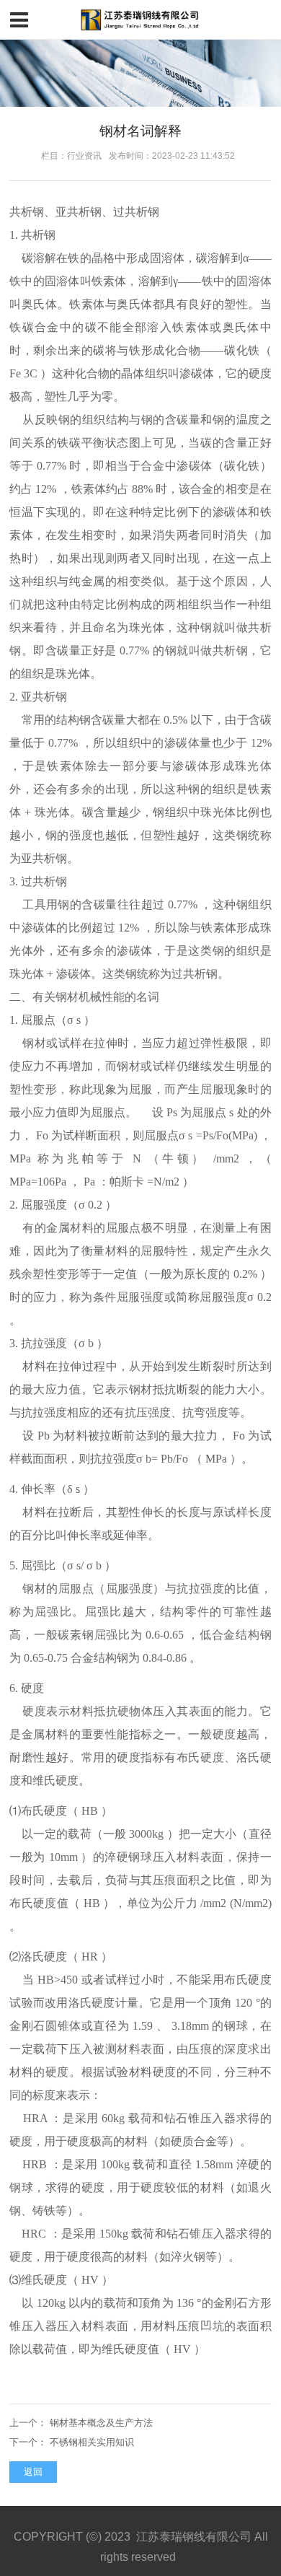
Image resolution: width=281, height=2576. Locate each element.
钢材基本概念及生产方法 (101, 2423)
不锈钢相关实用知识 (92, 2442)
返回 (33, 2472)
